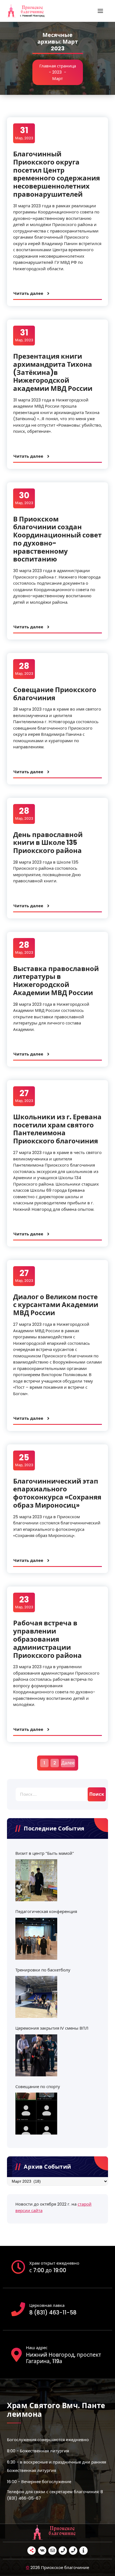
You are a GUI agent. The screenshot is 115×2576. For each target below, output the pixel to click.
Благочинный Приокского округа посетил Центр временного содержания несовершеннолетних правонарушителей (57, 174)
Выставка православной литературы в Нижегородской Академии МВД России (56, 981)
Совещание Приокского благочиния (55, 694)
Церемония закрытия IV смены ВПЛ (52, 2028)
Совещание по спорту (38, 2087)
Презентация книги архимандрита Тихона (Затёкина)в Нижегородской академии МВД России (53, 372)
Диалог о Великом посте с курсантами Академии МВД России (56, 1305)
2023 (57, 72)
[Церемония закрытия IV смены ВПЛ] (36, 2055)
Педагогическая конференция (46, 1911)
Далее (68, 1763)
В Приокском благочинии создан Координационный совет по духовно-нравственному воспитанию (57, 539)
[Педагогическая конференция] (36, 1939)
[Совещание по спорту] (36, 2114)
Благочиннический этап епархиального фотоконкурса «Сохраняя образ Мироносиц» (57, 1493)
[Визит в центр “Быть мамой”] (36, 1880)
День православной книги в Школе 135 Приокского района (48, 843)
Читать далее (28, 293)
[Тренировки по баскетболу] (36, 1997)
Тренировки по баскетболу (43, 1970)
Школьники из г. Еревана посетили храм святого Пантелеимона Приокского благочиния (57, 1129)
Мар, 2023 (24, 133)
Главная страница (58, 66)
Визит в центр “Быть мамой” (45, 1853)
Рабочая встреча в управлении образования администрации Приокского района (47, 1639)
